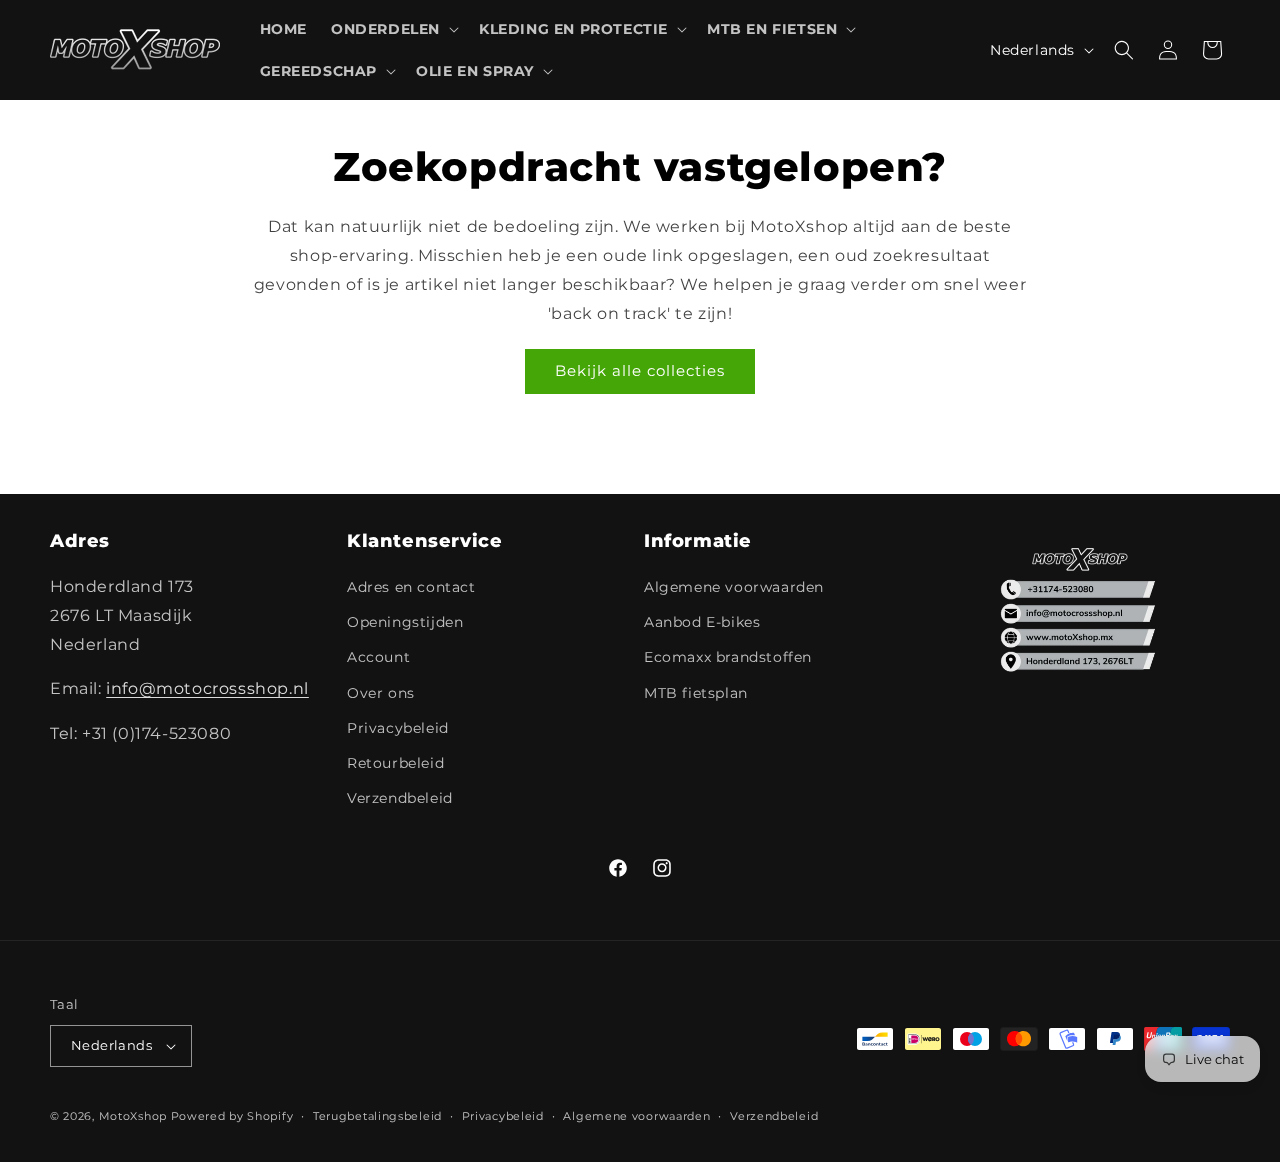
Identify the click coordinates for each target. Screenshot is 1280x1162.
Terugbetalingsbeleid (377, 1116)
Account (378, 657)
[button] (393, 29)
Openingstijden (405, 622)
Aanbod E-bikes (702, 622)
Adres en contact (411, 587)
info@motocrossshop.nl (207, 688)
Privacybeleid (398, 728)
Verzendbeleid (400, 798)
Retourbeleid (395, 763)
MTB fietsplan (696, 693)
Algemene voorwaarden (734, 587)
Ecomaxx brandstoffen (728, 657)
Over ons (381, 693)
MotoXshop (133, 1116)
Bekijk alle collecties (640, 370)
